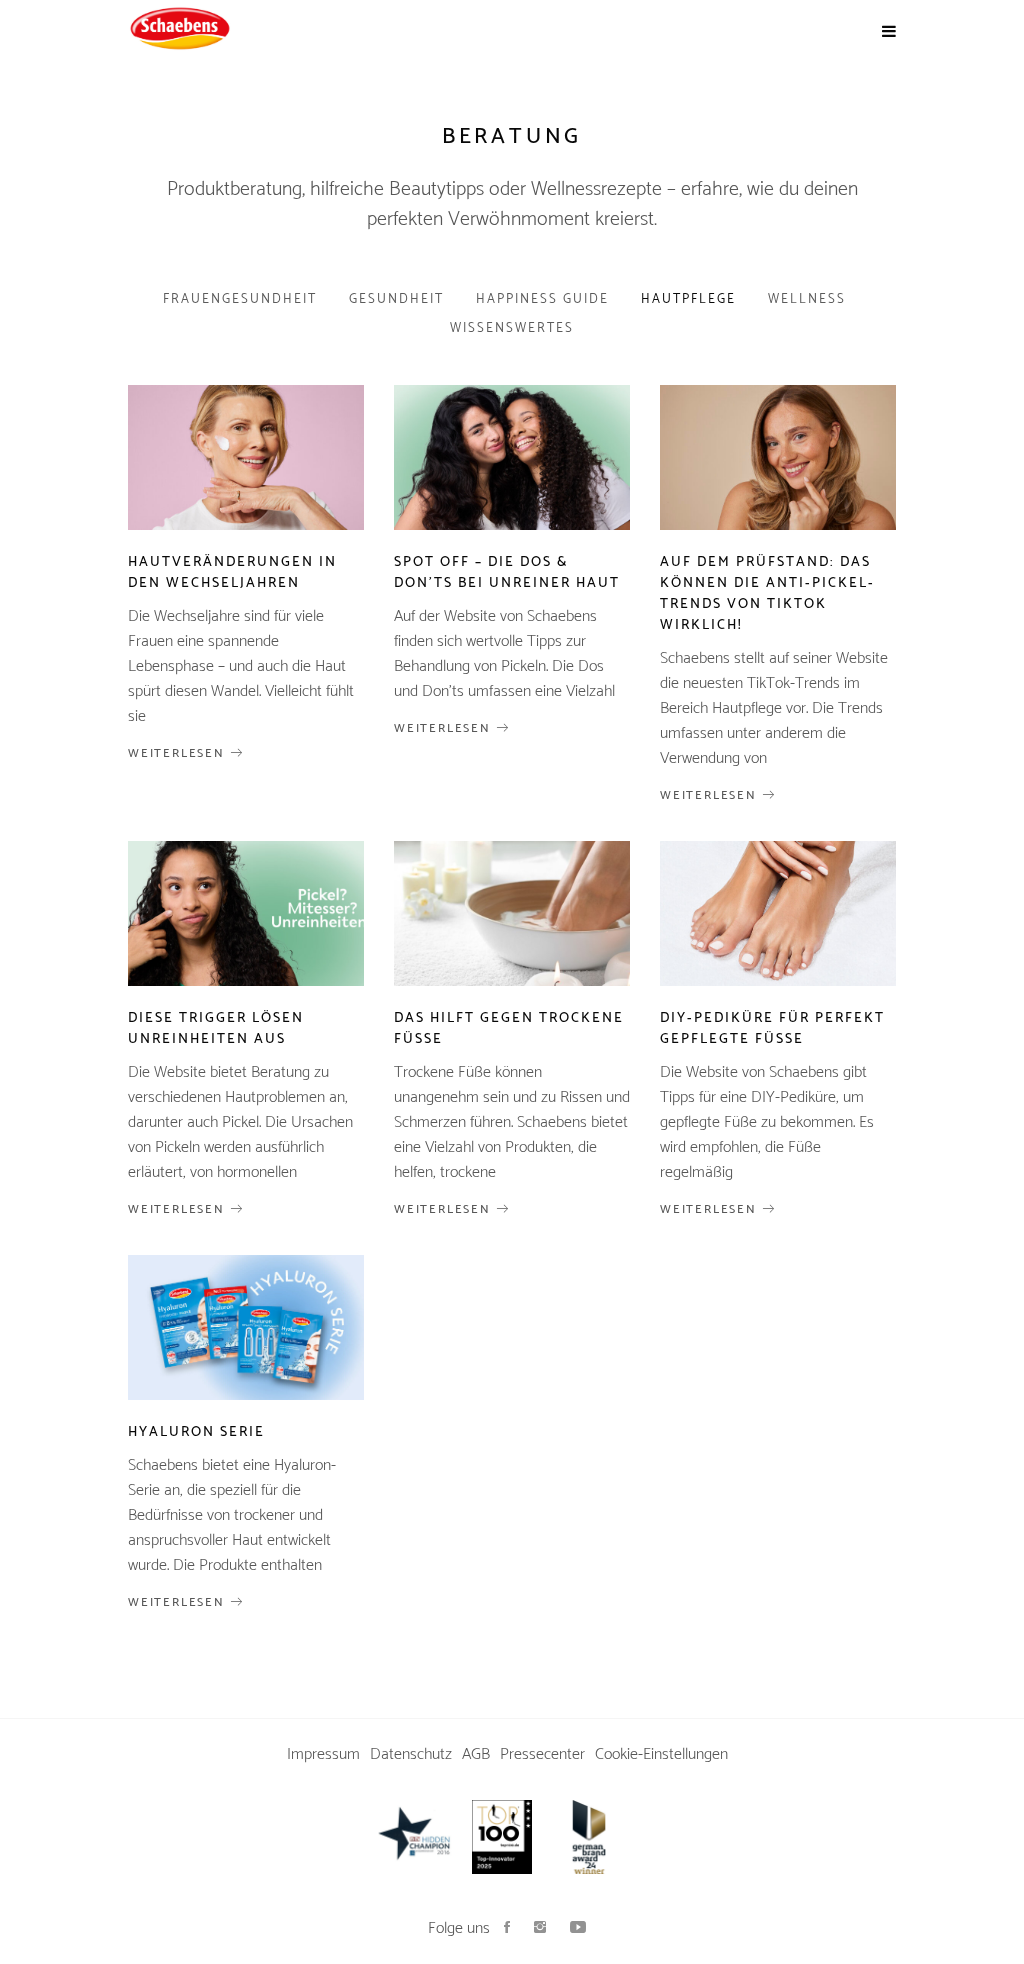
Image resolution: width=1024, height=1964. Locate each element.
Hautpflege (688, 299)
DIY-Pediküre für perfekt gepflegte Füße (772, 1029)
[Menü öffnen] (889, 32)
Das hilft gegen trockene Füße (509, 1029)
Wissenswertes (512, 328)
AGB (476, 1754)
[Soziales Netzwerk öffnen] (507, 1928)
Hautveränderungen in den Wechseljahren (232, 573)
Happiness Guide (542, 299)
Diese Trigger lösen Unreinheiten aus (216, 1029)
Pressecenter (542, 1754)
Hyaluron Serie (196, 1432)
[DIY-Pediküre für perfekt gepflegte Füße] (778, 913)
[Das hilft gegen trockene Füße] (512, 913)
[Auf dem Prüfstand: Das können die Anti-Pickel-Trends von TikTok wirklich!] (778, 457)
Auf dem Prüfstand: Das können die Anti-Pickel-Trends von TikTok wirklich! (767, 594)
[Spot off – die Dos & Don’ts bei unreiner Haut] (512, 457)
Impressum (323, 1754)
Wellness (807, 299)
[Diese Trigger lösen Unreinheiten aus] (246, 913)
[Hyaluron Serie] (246, 1327)
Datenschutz (411, 1754)
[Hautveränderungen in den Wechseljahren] (246, 457)
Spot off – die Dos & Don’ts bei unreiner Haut (507, 573)
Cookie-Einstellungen (661, 1754)
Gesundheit (396, 299)
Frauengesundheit (240, 299)
